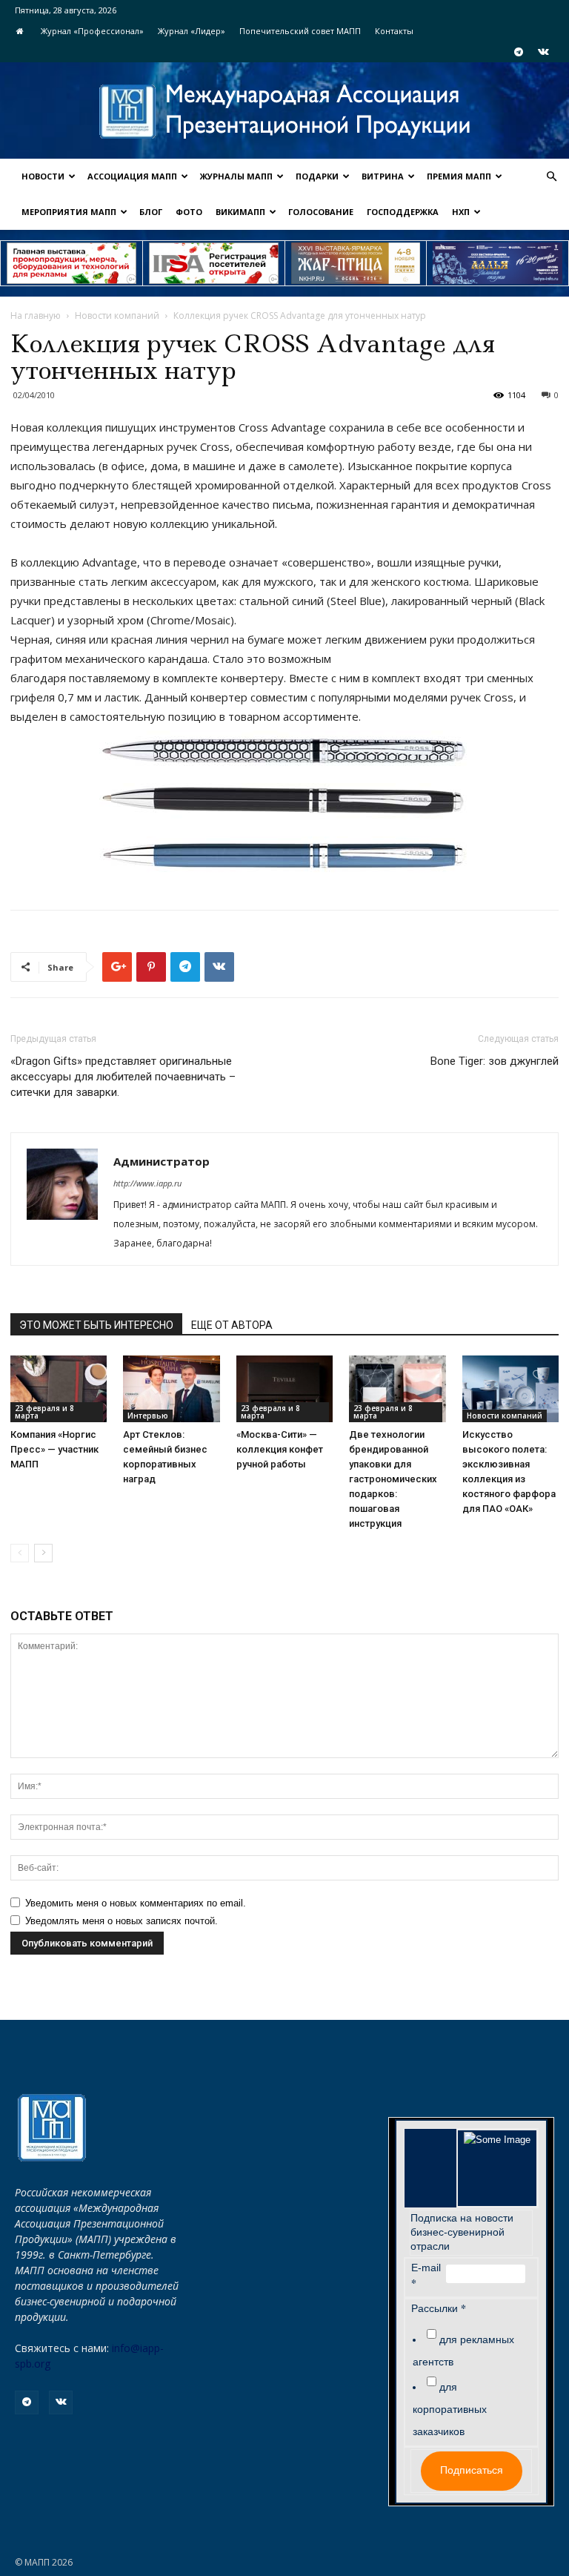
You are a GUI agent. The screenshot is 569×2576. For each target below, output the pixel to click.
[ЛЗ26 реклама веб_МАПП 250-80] (498, 263)
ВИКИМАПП (240, 212)
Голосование (321, 212)
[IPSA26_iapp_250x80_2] (214, 263)
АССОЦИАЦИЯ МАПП (132, 176)
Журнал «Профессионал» (92, 31)
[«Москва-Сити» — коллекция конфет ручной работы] (284, 1389)
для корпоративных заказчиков (450, 2409)
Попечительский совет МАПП (300, 31)
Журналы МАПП (236, 176)
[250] (356, 263)
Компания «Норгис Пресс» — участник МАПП (54, 1449)
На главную (36, 316)
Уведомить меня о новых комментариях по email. (136, 1903)
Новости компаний (117, 316)
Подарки (317, 176)
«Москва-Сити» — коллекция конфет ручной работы (280, 1449)
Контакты (394, 31)
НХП (461, 212)
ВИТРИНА (383, 176)
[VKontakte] (543, 52)
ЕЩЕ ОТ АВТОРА (232, 1325)
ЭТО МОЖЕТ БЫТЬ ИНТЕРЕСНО (96, 1325)
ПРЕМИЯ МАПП (459, 176)
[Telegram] (519, 52)
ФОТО (189, 212)
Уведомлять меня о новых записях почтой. (122, 1921)
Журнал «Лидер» (192, 31)
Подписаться (472, 2470)
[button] (551, 177)
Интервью (148, 1416)
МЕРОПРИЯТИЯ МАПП (69, 212)
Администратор (162, 1161)
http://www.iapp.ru (147, 1183)
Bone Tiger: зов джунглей (495, 1061)
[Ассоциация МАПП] (284, 112)
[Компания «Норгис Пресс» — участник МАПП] (59, 1389)
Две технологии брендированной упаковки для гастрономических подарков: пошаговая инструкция (393, 1479)
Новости (43, 176)
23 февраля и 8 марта (44, 1412)
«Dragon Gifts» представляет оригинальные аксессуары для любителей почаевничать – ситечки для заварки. (123, 1077)
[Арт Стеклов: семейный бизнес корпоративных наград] (171, 1389)
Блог (151, 212)
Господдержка (403, 212)
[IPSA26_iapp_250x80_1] (71, 263)
